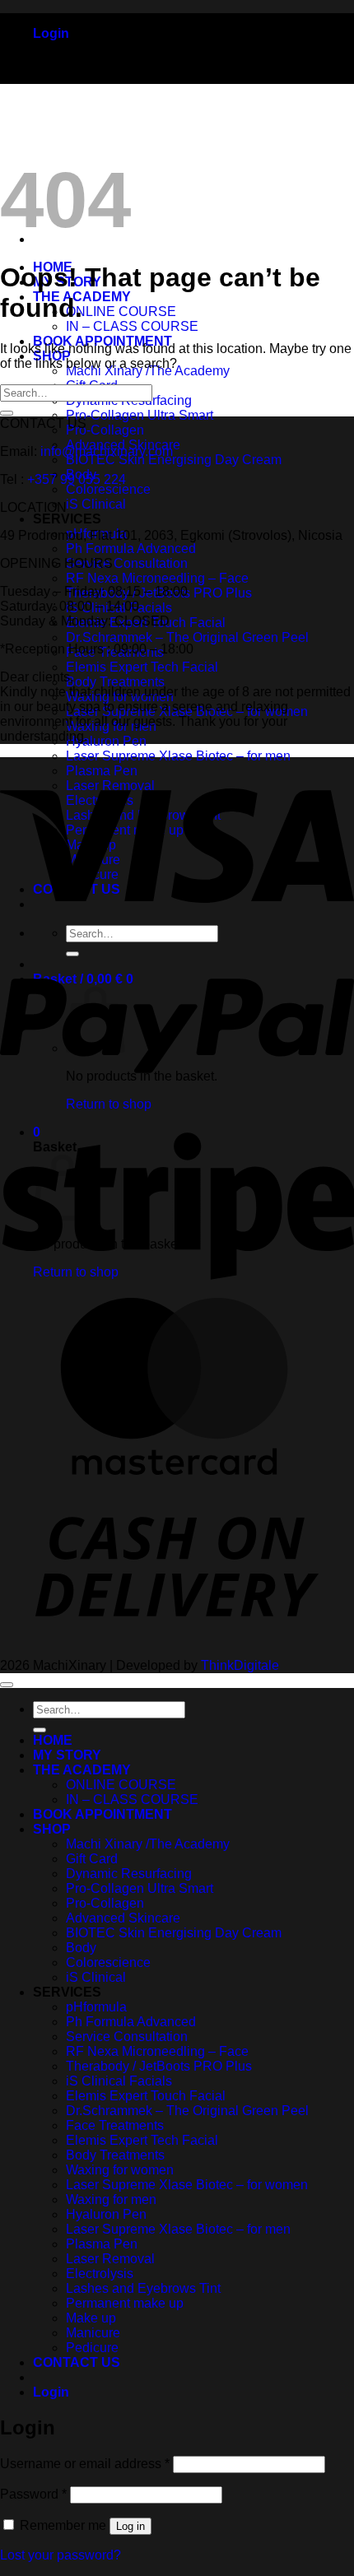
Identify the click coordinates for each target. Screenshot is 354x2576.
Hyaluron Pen (106, 741)
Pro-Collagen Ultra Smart (140, 415)
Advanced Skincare (123, 1918)
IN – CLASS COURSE (132, 326)
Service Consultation (127, 563)
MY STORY (67, 1755)
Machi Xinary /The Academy (148, 1844)
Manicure (93, 2333)
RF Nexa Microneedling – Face (157, 578)
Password (33, 2494)
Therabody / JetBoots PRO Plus (159, 2066)
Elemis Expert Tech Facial (142, 667)
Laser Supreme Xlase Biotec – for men (178, 756)
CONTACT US (77, 2362)
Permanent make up (125, 2303)
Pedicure (92, 2348)
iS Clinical (96, 504)
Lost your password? (61, 2555)
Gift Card (92, 1859)
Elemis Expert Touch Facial (146, 2096)
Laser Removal (110, 2259)
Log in (130, 2526)
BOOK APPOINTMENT (102, 1814)
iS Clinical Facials (119, 2081)
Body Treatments (115, 682)
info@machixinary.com (107, 451)
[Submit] (7, 413)
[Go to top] (7, 1685)
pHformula (96, 2007)
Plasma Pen (102, 2244)
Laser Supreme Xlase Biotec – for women (187, 2185)
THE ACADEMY (82, 1770)
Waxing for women (120, 2170)
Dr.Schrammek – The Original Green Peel (187, 637)
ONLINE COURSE (121, 312)
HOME (53, 1740)
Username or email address (85, 2464)
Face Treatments (115, 2125)
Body (81, 1948)
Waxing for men (111, 2199)
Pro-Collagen (105, 430)
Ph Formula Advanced (131, 549)
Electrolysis (100, 2274)
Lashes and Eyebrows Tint (143, 2288)
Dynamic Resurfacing (129, 1874)
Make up (91, 2318)
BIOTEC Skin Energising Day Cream (174, 460)
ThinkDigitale (240, 1665)
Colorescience (108, 489)
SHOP (52, 1829)
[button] (51, 33)
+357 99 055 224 (77, 479)
